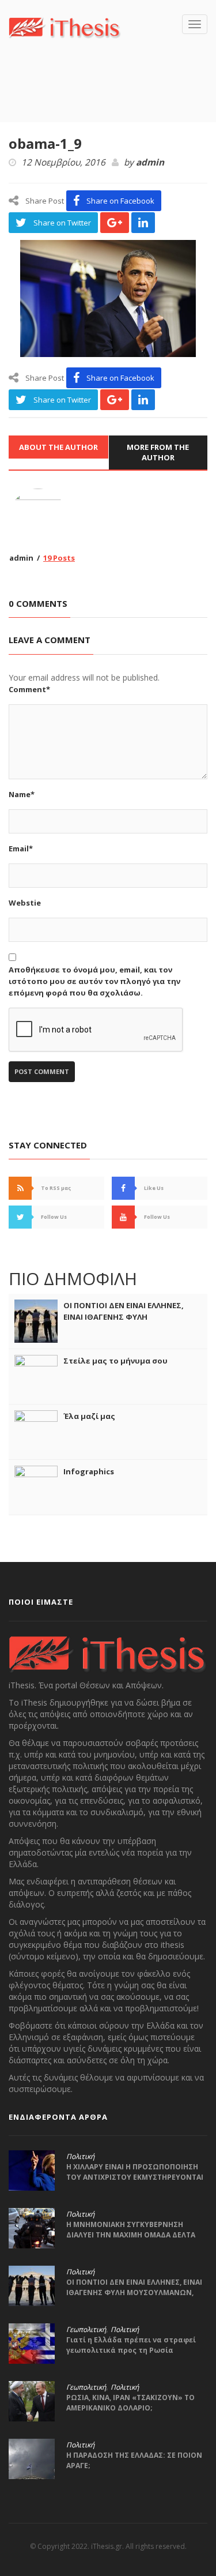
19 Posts (59, 558)
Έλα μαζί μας (89, 1416)
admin (150, 163)
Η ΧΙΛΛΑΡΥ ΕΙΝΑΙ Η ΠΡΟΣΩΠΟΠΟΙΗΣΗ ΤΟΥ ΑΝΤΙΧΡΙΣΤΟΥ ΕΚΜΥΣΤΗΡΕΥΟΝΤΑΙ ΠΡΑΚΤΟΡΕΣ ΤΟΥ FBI (135, 2177)
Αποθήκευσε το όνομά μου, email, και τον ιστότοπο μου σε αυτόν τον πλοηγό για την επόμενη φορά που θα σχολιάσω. (94, 981)
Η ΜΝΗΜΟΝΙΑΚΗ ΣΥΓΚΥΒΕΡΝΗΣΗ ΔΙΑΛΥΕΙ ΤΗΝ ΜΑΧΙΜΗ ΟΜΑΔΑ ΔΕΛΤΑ (131, 2230)
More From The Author (158, 453)
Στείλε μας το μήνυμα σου (115, 1361)
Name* (22, 794)
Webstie (25, 903)
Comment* (29, 689)
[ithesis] (65, 27)
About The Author (58, 447)
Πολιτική (80, 2157)
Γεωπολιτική (86, 2330)
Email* (21, 848)
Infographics (89, 1471)
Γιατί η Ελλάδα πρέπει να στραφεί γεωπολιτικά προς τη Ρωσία (131, 2345)
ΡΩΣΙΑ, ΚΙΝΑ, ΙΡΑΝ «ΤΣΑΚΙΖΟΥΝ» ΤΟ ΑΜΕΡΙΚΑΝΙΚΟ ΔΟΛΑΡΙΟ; (130, 2403)
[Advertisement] (112, 97)
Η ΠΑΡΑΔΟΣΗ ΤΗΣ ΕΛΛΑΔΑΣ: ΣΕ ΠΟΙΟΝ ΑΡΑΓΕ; (134, 2460)
